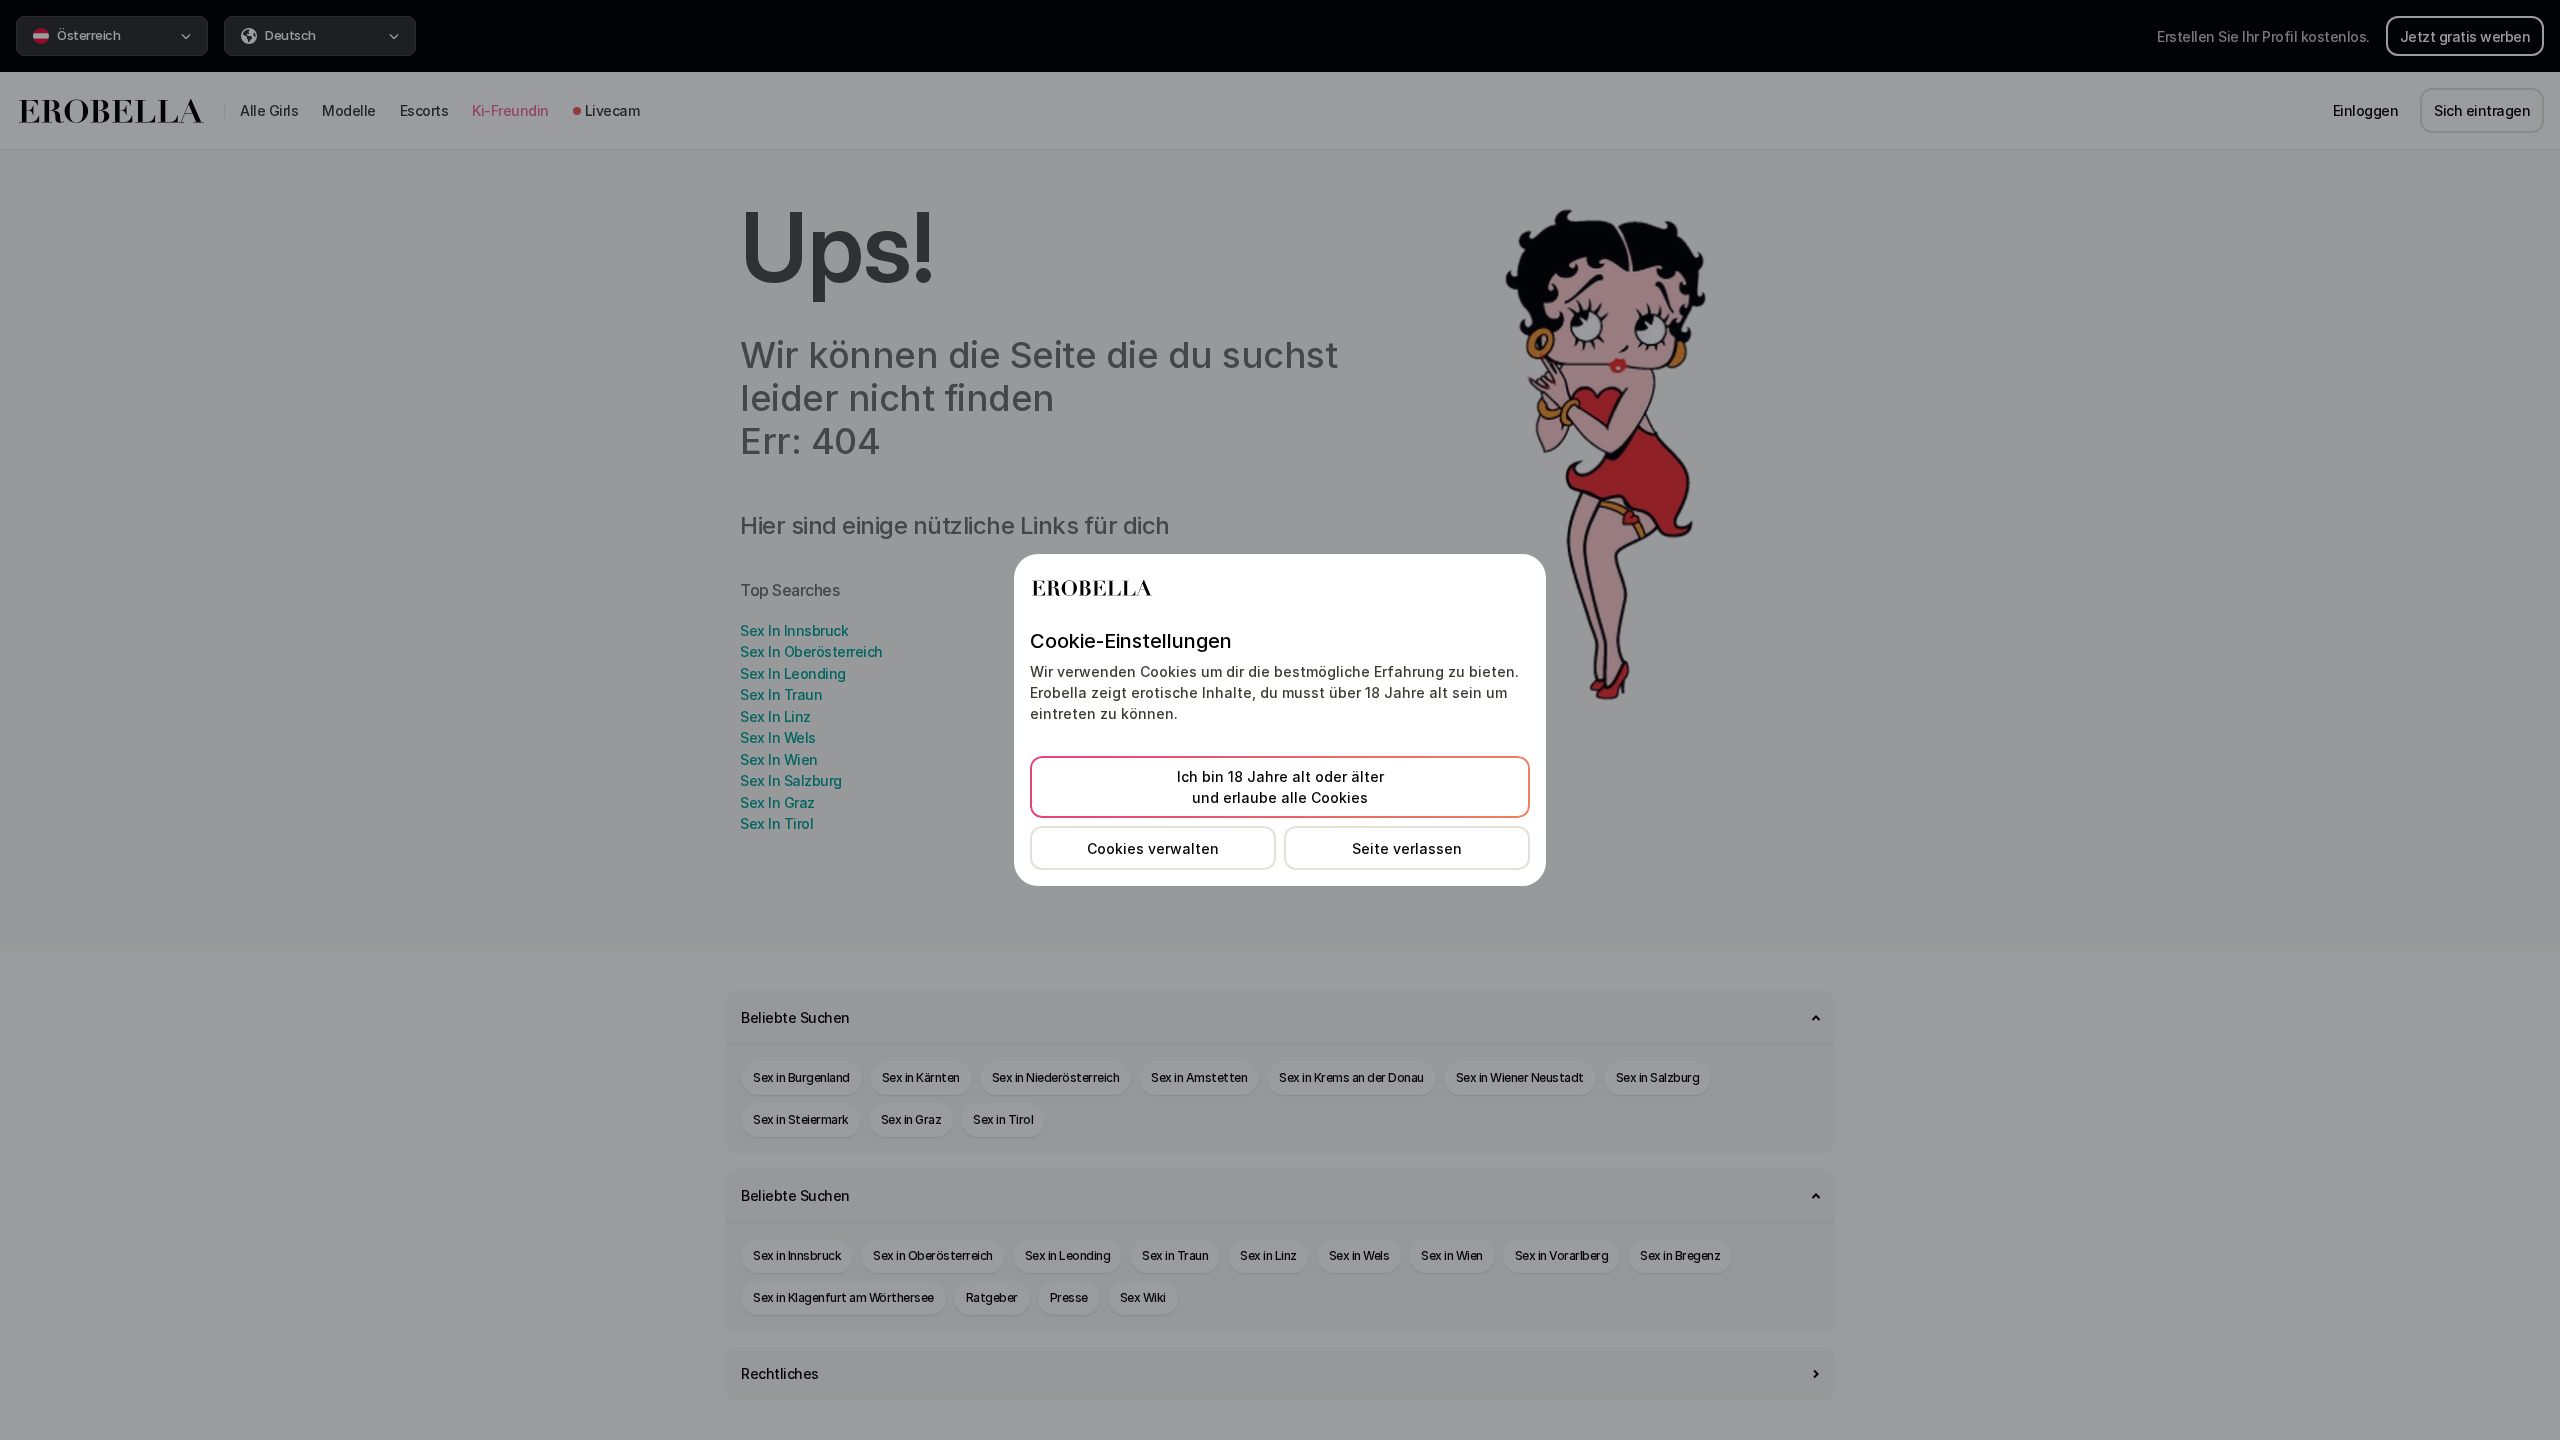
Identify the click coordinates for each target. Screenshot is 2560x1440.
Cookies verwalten (1153, 848)
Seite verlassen (1407, 848)
